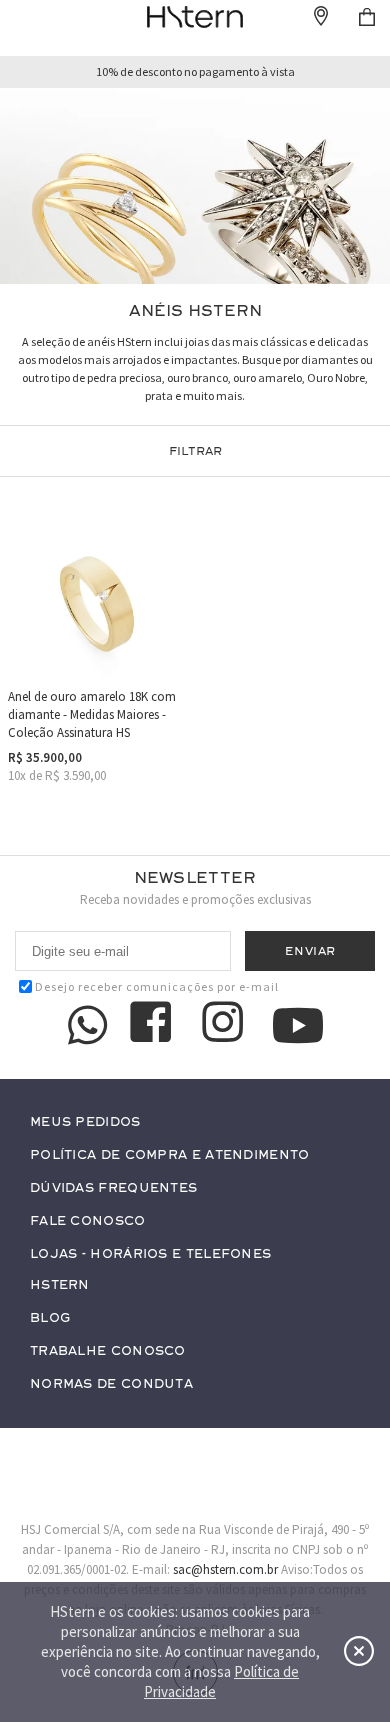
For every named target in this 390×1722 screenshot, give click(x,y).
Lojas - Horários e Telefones (150, 1254)
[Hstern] (195, 17)
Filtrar (195, 451)
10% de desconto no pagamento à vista (195, 72)
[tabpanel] (195, 186)
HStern (60, 1285)
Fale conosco (88, 1221)
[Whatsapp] (88, 1025)
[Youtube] (298, 1025)
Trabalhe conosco (108, 1351)
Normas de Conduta (111, 1384)
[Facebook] (154, 1025)
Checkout (367, 17)
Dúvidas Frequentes (113, 1188)
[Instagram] (226, 1025)
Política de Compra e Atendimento (170, 1155)
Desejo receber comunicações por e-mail (157, 986)
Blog (50, 1318)
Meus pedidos (85, 1122)
